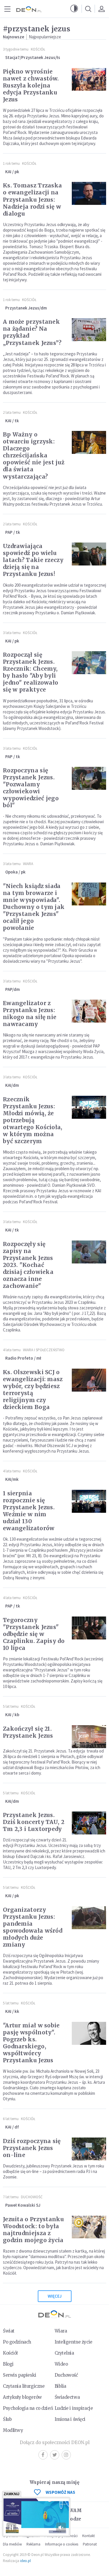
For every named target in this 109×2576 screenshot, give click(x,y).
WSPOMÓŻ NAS (60, 2492)
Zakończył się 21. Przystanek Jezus (28, 1732)
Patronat (90, 2544)
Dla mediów (12, 2544)
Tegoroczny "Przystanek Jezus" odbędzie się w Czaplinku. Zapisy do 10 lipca (34, 1634)
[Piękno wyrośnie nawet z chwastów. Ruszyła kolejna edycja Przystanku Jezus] (89, 79)
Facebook (43, 2455)
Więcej (55, 2296)
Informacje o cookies (62, 2544)
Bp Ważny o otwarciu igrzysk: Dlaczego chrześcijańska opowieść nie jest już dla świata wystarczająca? (34, 455)
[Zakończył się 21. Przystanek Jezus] (89, 1737)
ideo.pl (25, 2561)
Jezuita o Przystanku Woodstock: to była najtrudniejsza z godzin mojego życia (33, 2230)
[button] (74, 9)
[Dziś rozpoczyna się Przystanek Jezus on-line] (89, 2149)
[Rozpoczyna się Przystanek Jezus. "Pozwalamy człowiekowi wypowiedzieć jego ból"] (89, 778)
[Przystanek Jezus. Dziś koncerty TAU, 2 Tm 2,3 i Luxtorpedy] (89, 1823)
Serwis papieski (20, 2375)
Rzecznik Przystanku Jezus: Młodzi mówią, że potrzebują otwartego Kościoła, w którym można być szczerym (33, 1120)
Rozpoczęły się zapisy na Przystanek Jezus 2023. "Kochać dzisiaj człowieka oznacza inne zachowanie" (28, 1265)
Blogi (8, 2364)
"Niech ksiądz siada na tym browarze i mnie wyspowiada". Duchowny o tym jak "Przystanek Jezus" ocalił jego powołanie (34, 907)
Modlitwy (13, 2430)
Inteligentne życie (74, 2342)
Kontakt (89, 2536)
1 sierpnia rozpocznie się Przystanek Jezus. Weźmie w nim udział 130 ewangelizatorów (29, 1511)
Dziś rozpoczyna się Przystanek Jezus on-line (32, 2148)
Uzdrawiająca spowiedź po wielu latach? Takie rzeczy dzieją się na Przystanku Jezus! (33, 560)
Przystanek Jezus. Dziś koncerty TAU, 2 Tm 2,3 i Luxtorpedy (34, 1822)
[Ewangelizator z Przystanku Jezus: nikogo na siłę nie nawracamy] (89, 1011)
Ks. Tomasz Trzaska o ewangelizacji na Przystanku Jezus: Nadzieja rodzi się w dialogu (32, 199)
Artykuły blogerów (22, 2397)
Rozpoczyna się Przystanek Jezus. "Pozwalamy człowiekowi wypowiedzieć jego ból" (31, 788)
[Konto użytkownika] (101, 9)
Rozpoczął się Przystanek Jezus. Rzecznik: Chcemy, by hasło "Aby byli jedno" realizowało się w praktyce (31, 672)
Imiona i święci (70, 2419)
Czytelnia (64, 2353)
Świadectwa (67, 2397)
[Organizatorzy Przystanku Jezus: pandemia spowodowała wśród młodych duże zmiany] (89, 1918)
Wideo (61, 2364)
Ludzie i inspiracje (74, 2408)
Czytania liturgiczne (24, 2386)
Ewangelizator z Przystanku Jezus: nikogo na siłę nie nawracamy (30, 1014)
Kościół (38, 49)
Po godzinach (17, 2342)
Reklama (33, 2544)
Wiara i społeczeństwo (44, 1350)
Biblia (60, 2386)
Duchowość (32, 2197)
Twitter (55, 2455)
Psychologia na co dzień (28, 2408)
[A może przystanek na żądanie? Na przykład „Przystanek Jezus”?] (89, 330)
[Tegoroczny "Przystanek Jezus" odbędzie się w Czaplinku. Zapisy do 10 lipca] (89, 1628)
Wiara (28, 864)
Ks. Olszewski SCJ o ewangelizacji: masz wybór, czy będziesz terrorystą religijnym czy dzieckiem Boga (33, 1390)
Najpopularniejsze (45, 37)
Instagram (66, 2455)
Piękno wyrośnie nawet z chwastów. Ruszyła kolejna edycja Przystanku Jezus (31, 85)
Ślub (7, 2419)
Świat (9, 2331)
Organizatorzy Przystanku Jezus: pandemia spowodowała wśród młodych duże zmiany (33, 1927)
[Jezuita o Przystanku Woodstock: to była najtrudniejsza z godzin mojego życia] (89, 2227)
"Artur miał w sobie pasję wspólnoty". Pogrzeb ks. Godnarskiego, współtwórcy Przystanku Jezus (31, 2043)
